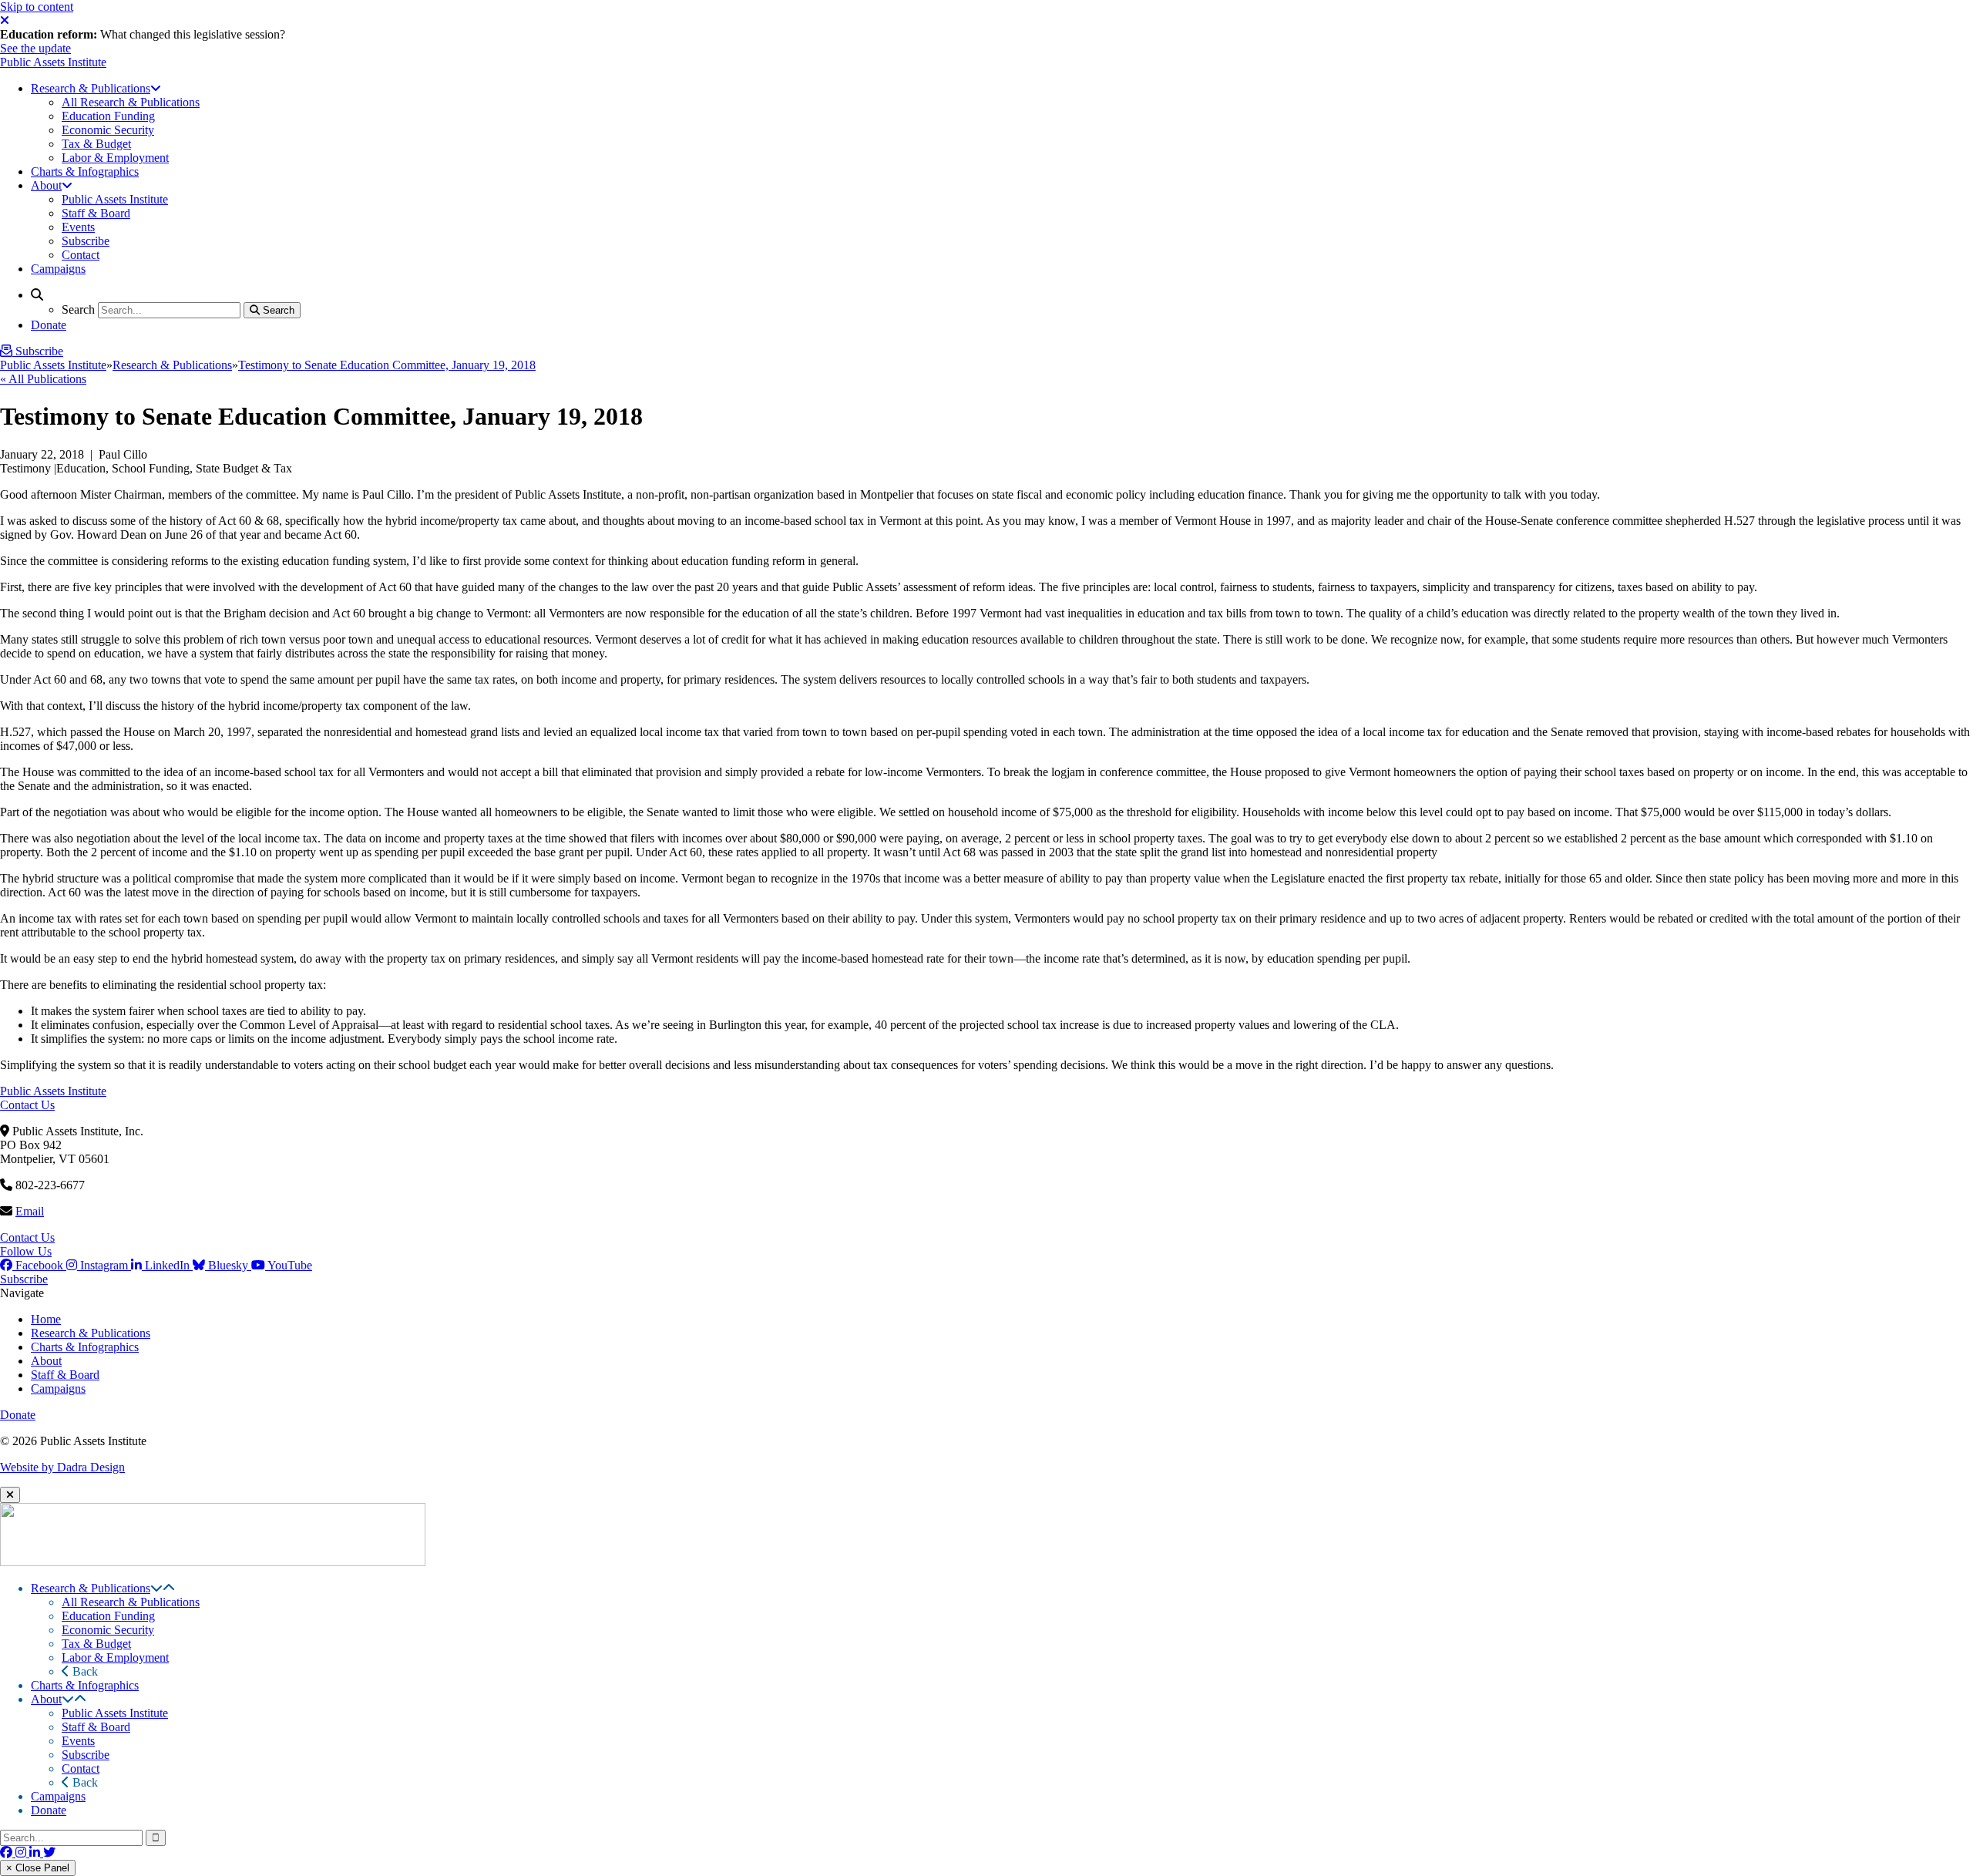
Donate (18, 1415)
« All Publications (43, 379)
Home (46, 1319)
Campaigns (58, 1389)
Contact (81, 1768)
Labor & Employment (115, 1657)
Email (30, 1211)
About (46, 1361)
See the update (35, 48)
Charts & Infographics (85, 1347)
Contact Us (27, 1105)
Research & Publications (172, 365)
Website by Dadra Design (62, 1467)
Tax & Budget (96, 1644)
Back (84, 1671)
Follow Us (26, 1251)
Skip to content (37, 7)
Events (78, 1741)
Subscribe (24, 1279)
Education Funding (108, 1616)
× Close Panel (38, 1868)
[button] (156, 1588)
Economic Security (108, 1630)
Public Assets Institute (53, 62)
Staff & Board (65, 1375)
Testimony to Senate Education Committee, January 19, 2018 (387, 365)
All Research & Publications (131, 1602)
